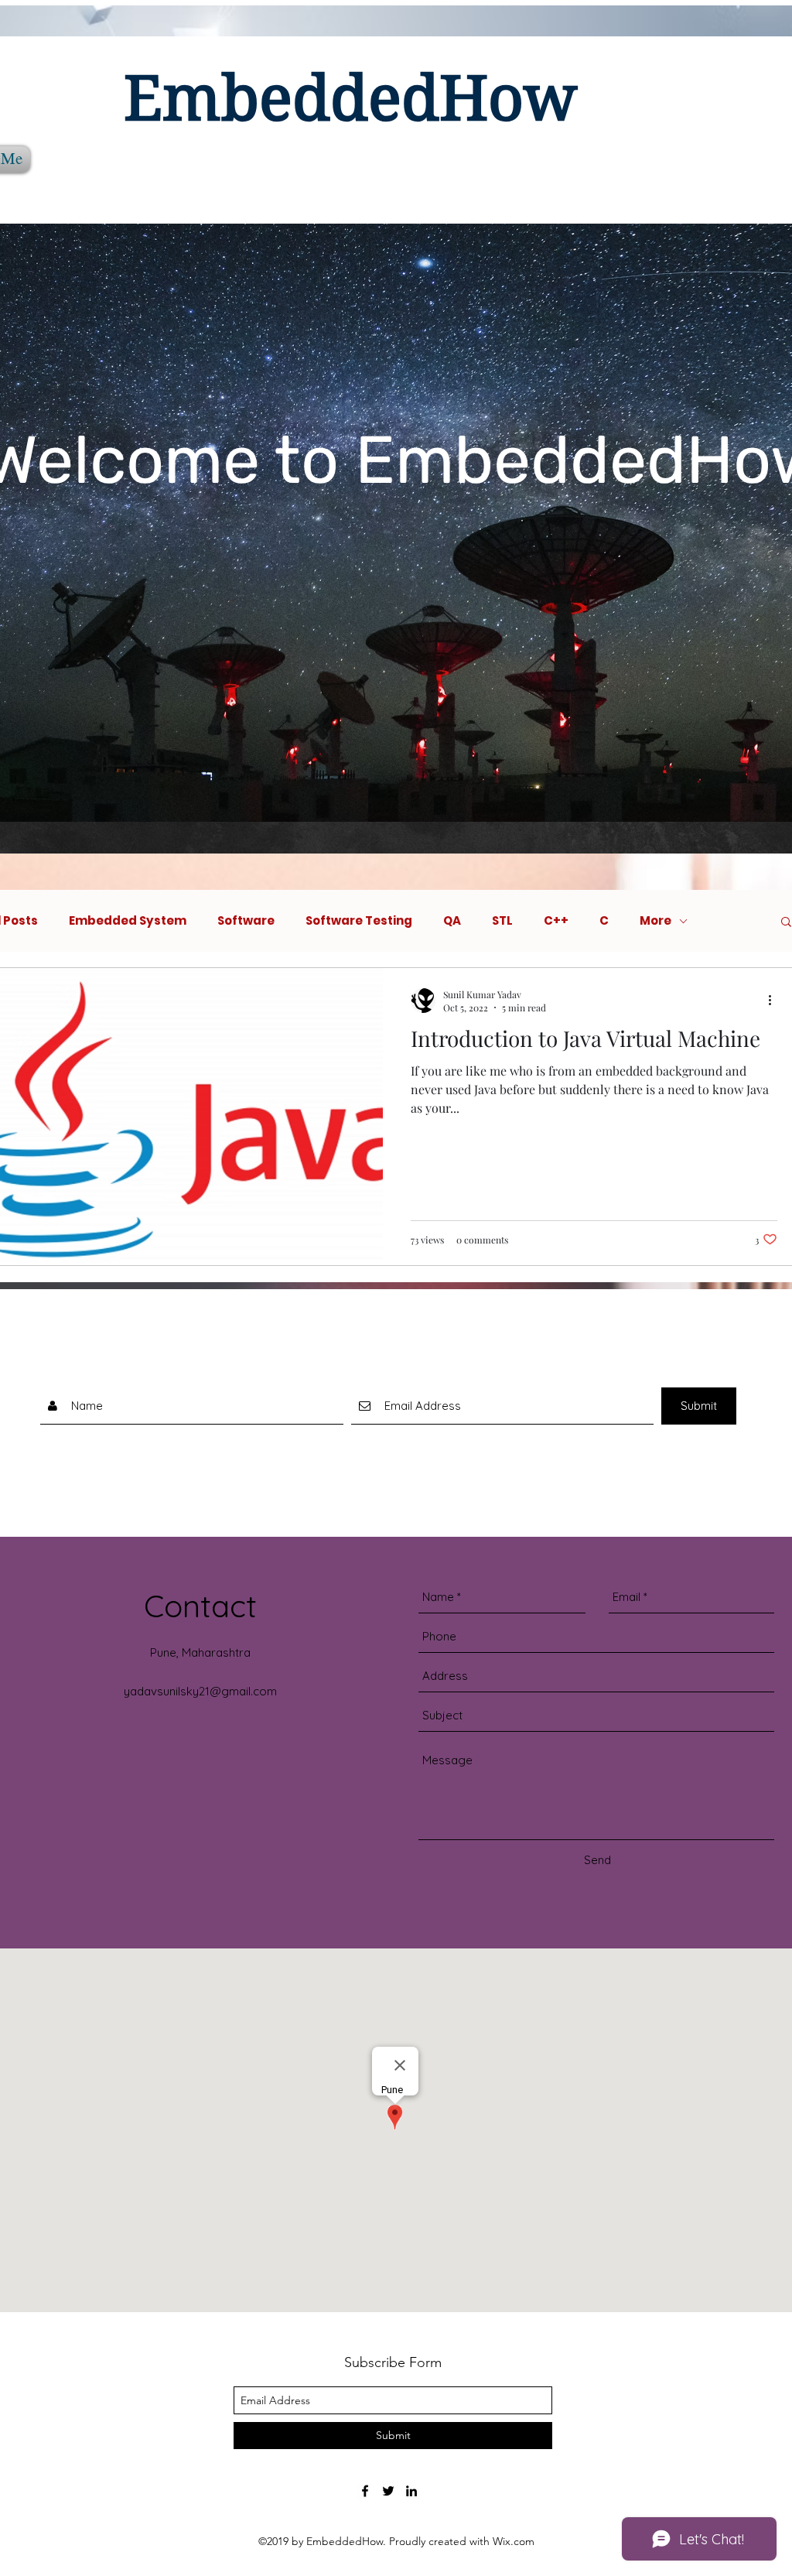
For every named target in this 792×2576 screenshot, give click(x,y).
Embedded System (128, 921)
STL (502, 921)
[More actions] (775, 1001)
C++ (556, 921)
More (655, 921)
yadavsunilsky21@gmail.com (200, 1691)
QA (452, 921)
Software (246, 921)
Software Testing (359, 921)
